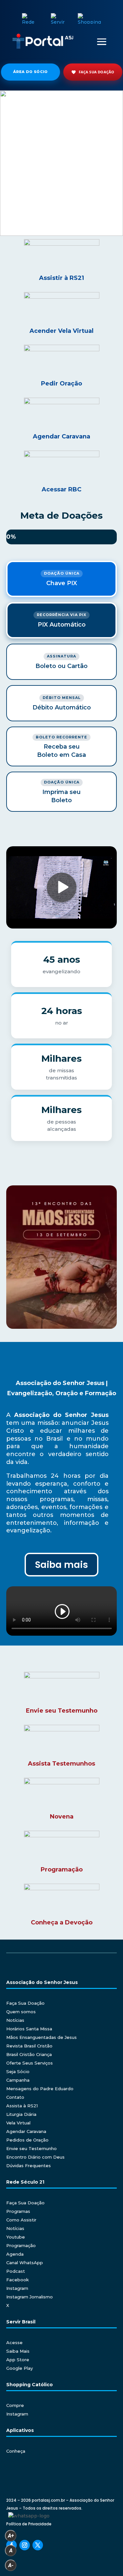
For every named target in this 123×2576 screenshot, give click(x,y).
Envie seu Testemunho (31, 2148)
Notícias (15, 2020)
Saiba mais (61, 1565)
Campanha (18, 2080)
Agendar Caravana (26, 2131)
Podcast (16, 2271)
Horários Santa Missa (29, 2029)
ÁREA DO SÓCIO (31, 72)
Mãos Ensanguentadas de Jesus (41, 2037)
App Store (18, 2360)
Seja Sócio (18, 2071)
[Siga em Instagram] (25, 2545)
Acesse (14, 2342)
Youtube (16, 2237)
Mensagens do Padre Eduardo (40, 2089)
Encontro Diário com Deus (35, 2157)
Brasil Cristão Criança (29, 2054)
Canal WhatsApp (25, 2263)
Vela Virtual (18, 2123)
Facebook (18, 2280)
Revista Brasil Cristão (29, 2046)
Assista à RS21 (22, 2106)
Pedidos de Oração (27, 2140)
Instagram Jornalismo (30, 2297)
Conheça (16, 2451)
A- (11, 2565)
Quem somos (21, 2012)
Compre (15, 2405)
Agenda (15, 2254)
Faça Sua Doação (25, 2003)
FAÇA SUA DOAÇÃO (97, 72)
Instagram (17, 2288)
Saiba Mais (18, 2351)
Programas (18, 2211)
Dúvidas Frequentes (29, 2166)
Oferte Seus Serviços (30, 2063)
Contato (15, 2097)
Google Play (20, 2368)
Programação (21, 2245)
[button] (61, 163)
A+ (11, 2536)
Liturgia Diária (21, 2114)
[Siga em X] (38, 2545)
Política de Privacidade (29, 2524)
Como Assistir (21, 2220)
